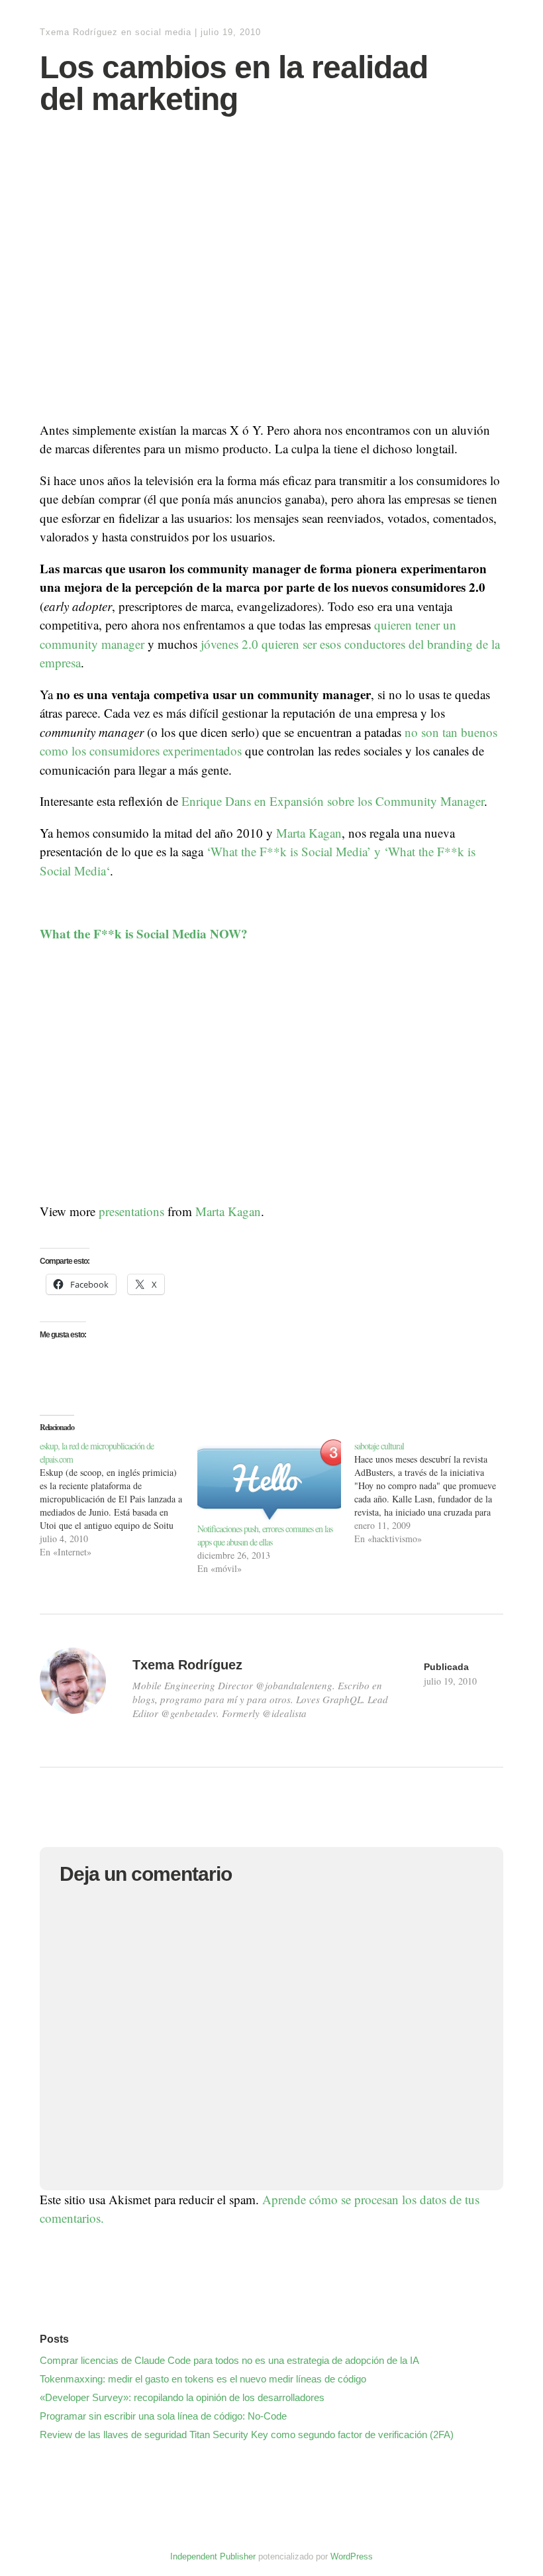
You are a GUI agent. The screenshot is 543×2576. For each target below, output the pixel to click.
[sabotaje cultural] (433, 1492)
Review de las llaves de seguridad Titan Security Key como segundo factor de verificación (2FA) (247, 2435)
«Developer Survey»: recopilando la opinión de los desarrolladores (182, 2397)
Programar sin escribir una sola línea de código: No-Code (163, 2416)
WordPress (352, 2556)
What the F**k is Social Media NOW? (144, 933)
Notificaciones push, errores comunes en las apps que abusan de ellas (265, 1535)
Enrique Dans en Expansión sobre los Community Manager (333, 801)
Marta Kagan (309, 833)
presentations (131, 1211)
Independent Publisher (213, 2556)
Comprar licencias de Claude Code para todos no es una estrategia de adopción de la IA (229, 2360)
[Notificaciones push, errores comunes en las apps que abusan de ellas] (270, 1481)
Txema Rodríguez (79, 32)
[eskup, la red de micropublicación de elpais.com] (119, 1499)
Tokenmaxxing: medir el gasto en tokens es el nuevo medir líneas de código (203, 2379)
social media (163, 32)
